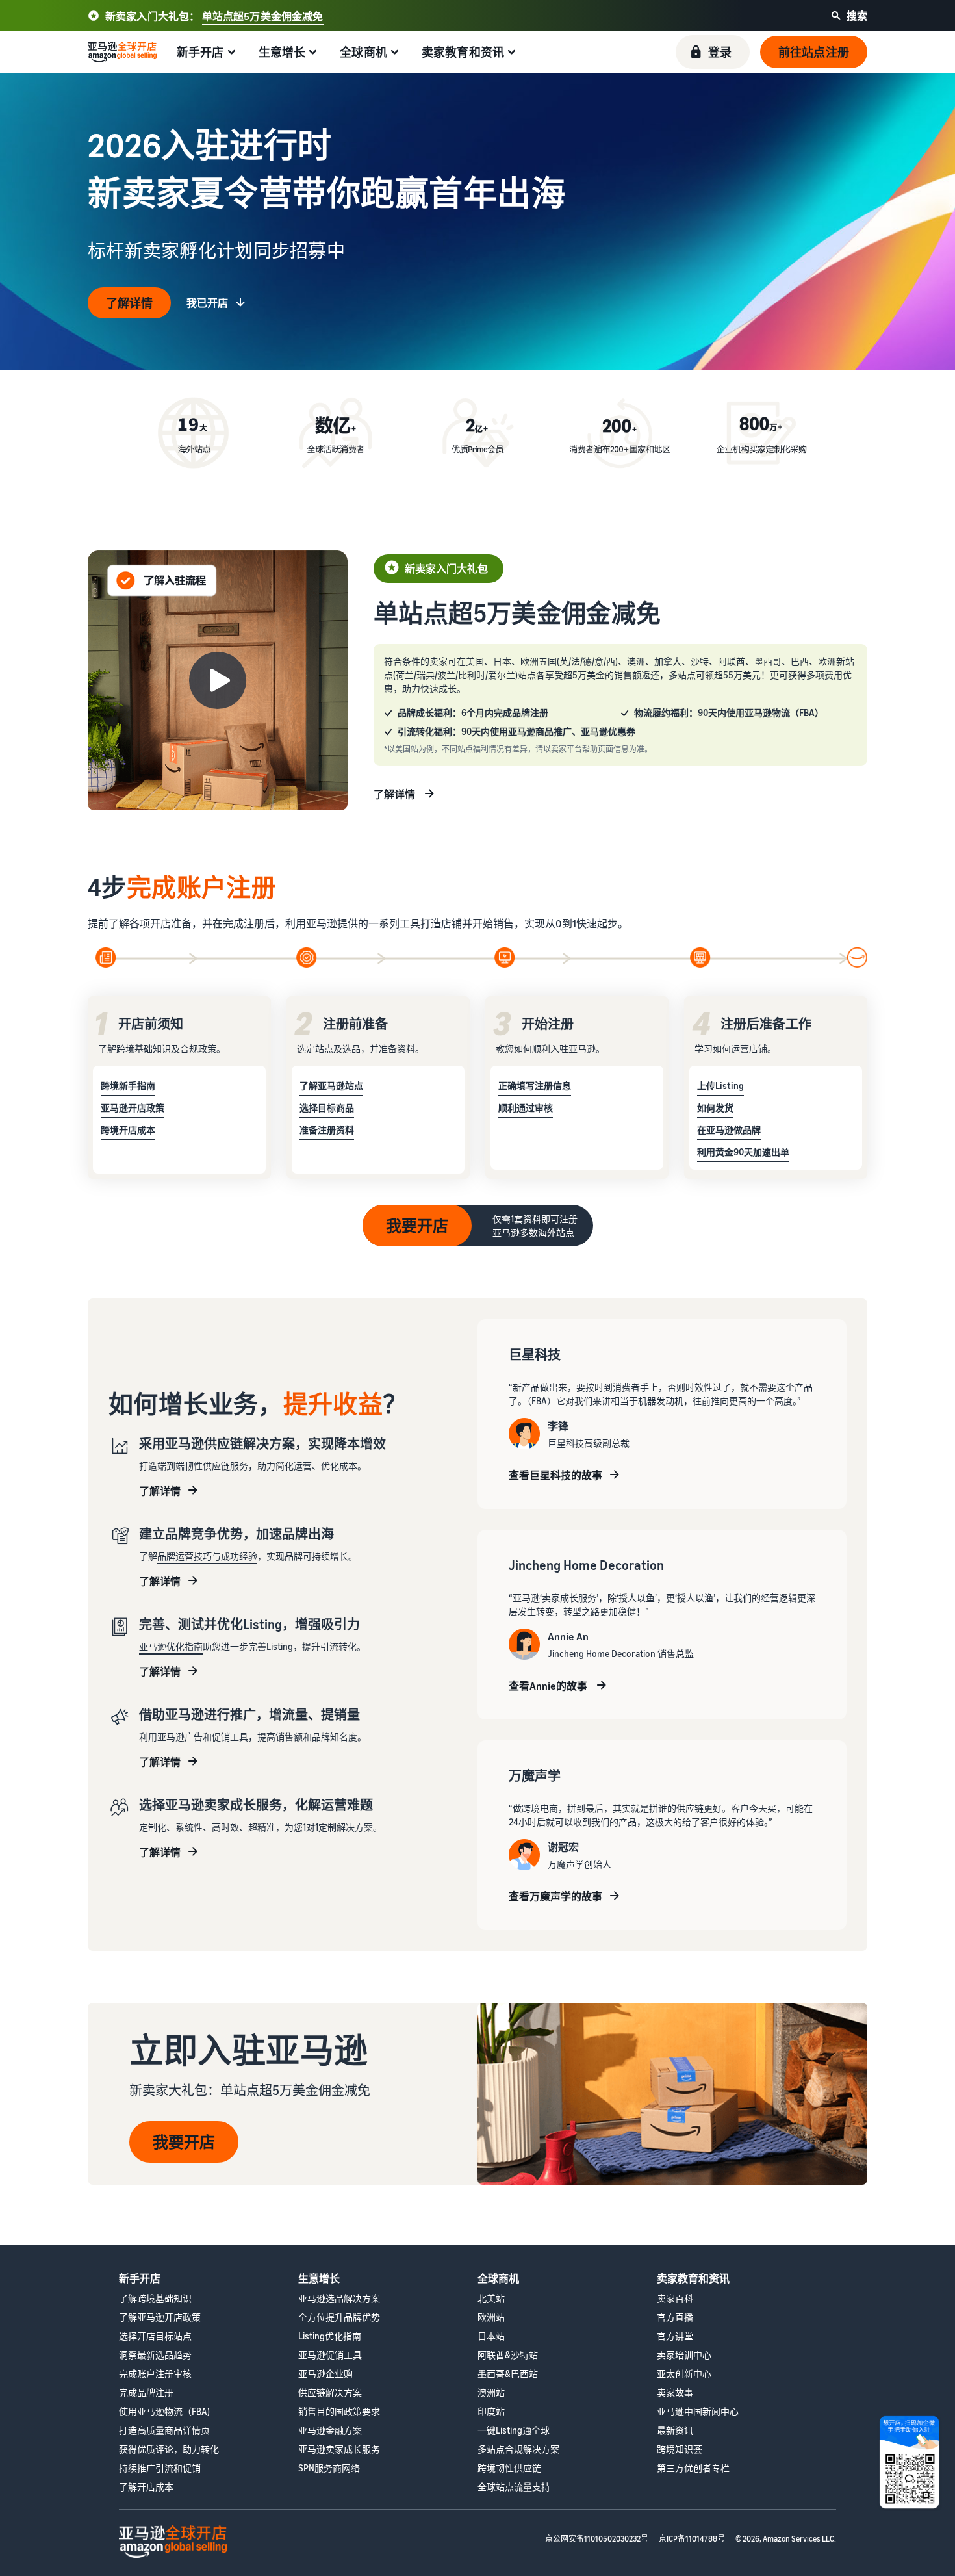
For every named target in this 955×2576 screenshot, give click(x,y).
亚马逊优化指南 (171, 1646)
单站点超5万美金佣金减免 (263, 16)
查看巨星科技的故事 (555, 1475)
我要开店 (417, 1226)
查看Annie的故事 (549, 1686)
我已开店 (207, 303)
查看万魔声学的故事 (555, 1896)
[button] (713, 52)
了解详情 (129, 303)
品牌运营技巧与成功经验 (207, 1556)
